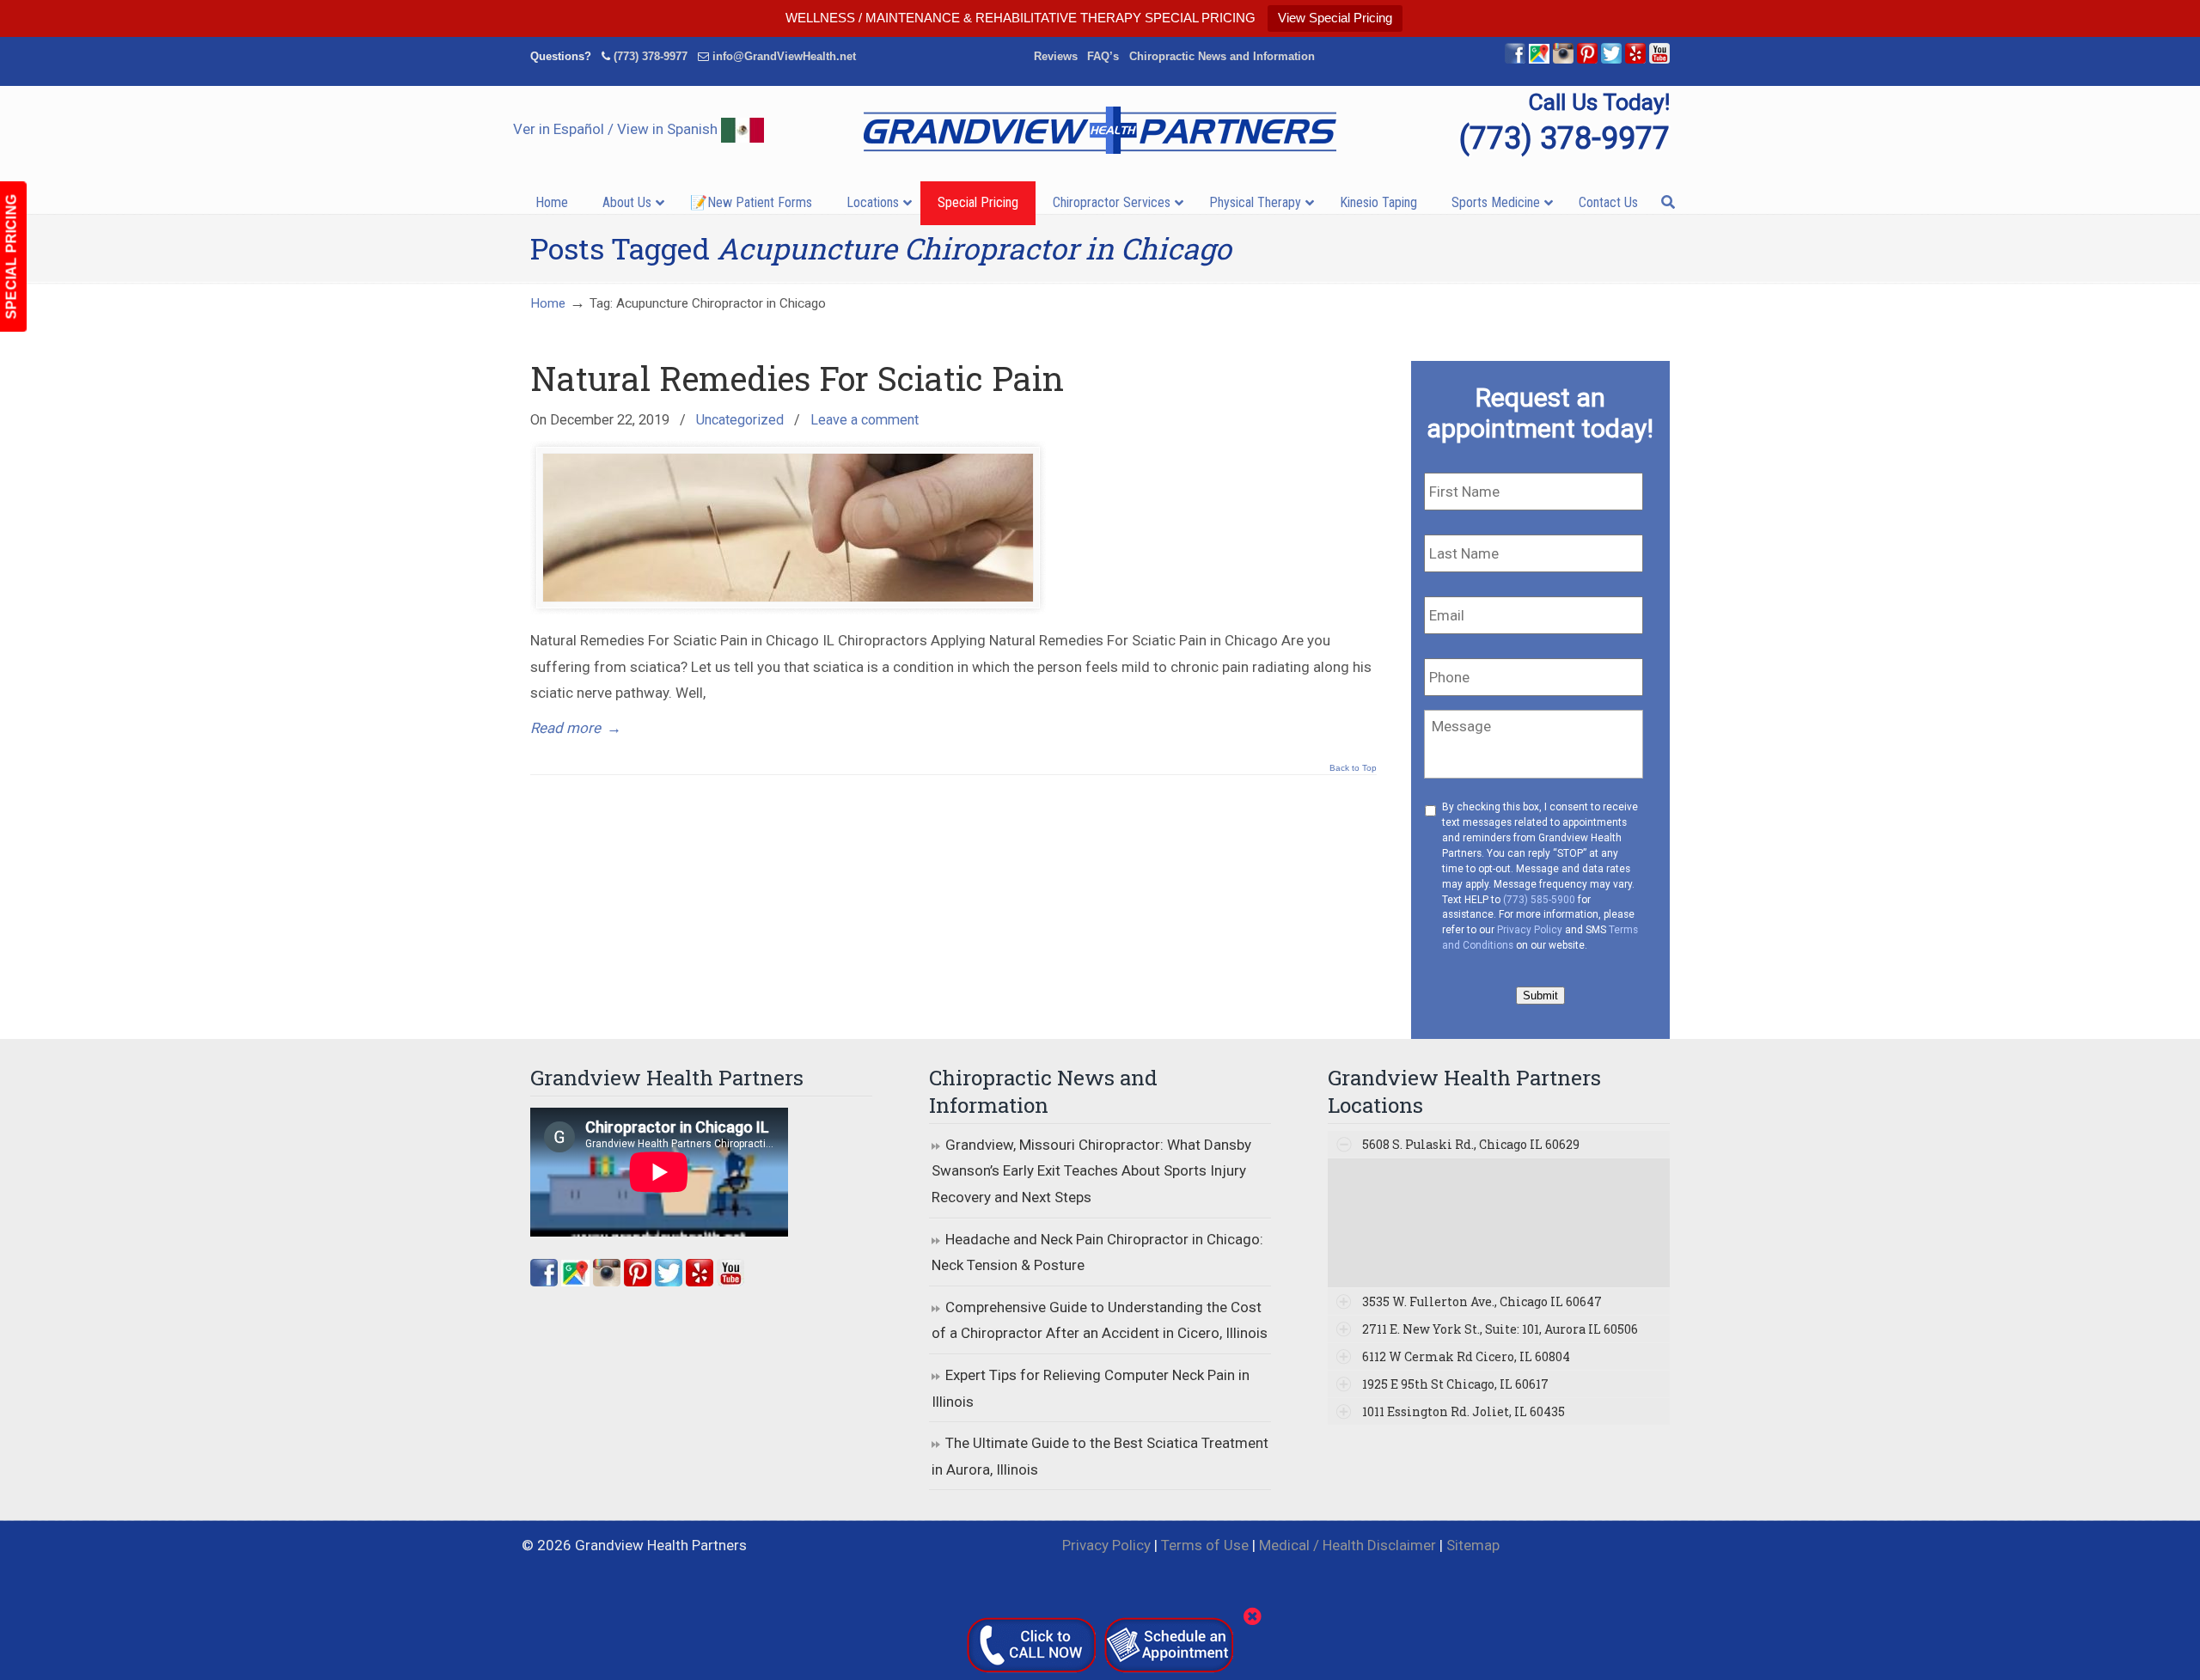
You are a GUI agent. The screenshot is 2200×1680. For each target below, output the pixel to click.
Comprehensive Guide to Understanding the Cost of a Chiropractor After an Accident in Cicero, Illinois (1100, 1320)
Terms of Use (1205, 1545)
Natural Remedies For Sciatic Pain (797, 378)
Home (548, 303)
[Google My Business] (1539, 60)
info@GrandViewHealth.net (784, 56)
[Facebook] (1515, 60)
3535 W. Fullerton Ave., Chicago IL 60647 (1482, 1301)
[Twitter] (1611, 60)
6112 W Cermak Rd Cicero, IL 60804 (1466, 1356)
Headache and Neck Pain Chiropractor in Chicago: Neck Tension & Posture (1097, 1252)
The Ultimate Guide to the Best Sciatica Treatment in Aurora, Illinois (1100, 1456)
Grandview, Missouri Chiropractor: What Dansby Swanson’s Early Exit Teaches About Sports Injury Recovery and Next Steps (1091, 1171)
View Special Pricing (1335, 18)
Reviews (1056, 56)
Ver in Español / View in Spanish (617, 129)
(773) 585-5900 (1539, 900)
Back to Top (1353, 768)
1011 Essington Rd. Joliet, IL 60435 (1464, 1411)
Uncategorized (740, 420)
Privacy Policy (1530, 930)
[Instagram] (607, 1281)
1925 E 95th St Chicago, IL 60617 (1455, 1384)
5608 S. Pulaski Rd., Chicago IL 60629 (1471, 1144)
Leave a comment (865, 420)
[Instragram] (1563, 60)
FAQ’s (1103, 56)
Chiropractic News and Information (1222, 56)
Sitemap (1473, 1545)
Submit (1540, 996)
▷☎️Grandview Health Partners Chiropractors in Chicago (1100, 130)
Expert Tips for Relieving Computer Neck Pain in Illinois (1091, 1388)
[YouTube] (1659, 60)
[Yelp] (1635, 60)
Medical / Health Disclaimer (1347, 1545)
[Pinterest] (1587, 60)
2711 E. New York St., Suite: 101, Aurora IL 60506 (1500, 1329)
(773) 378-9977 (651, 56)
